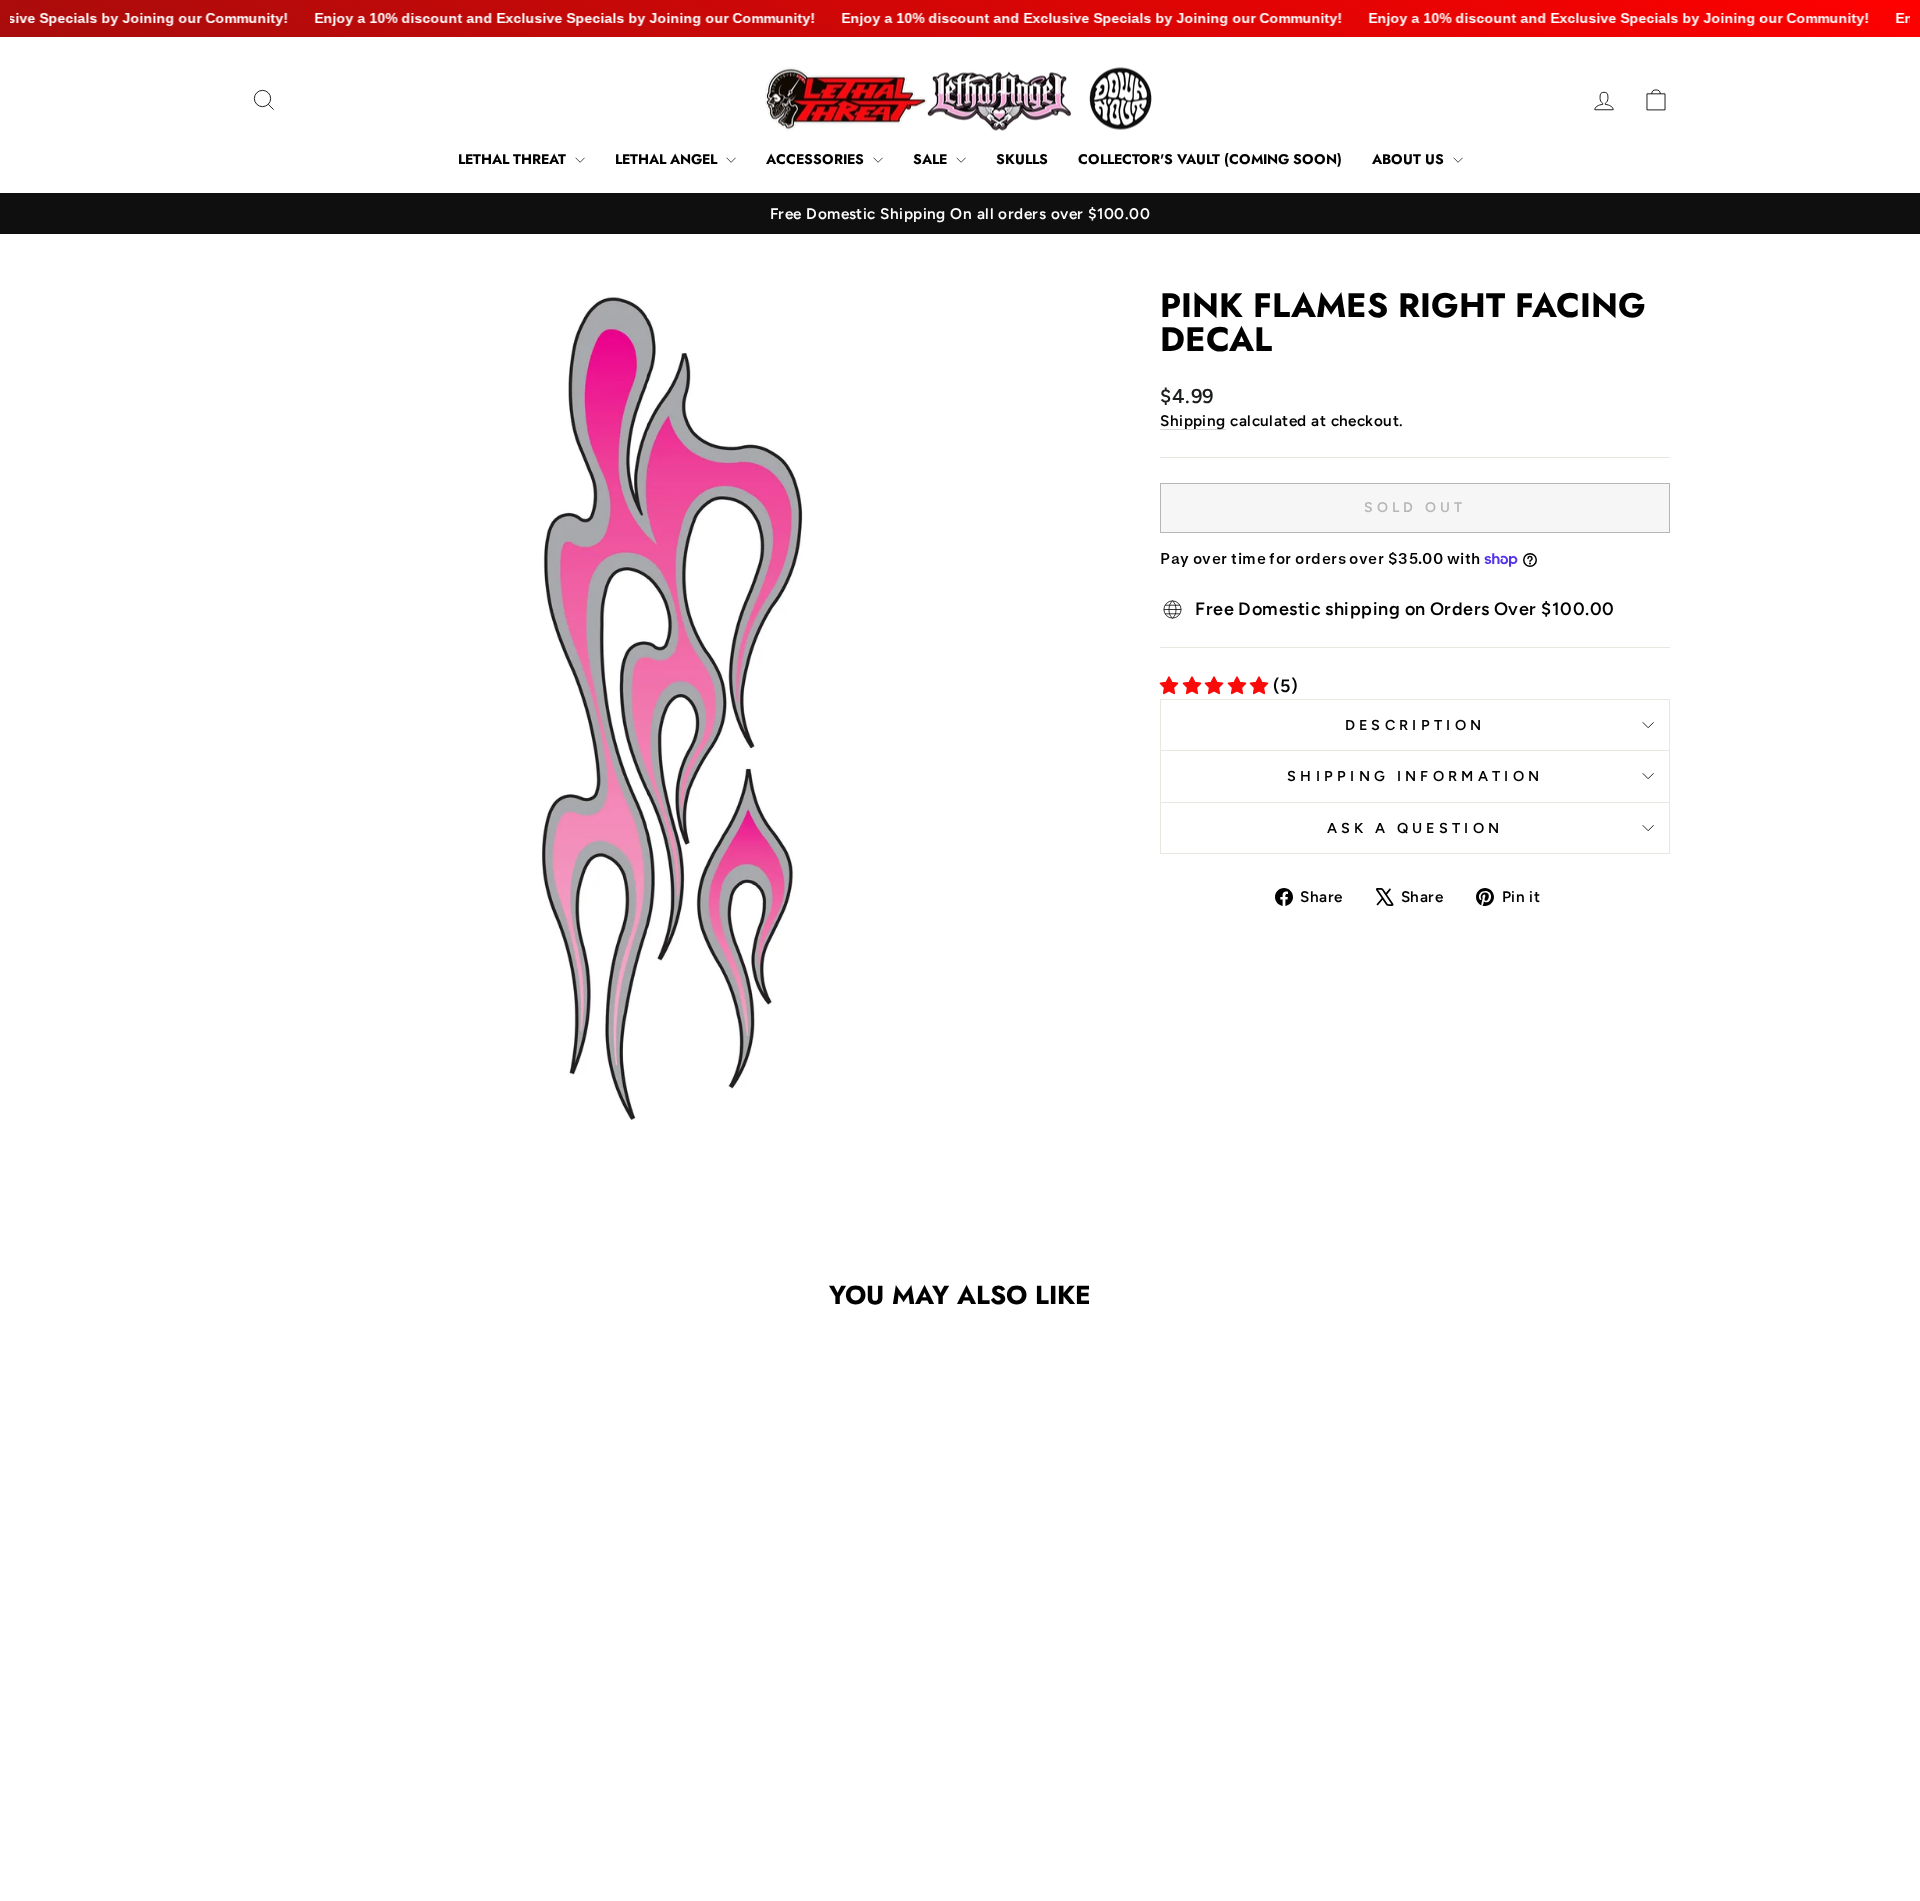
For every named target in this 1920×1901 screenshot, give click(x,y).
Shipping (1193, 420)
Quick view (419, 1672)
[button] (406, 1752)
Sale (932, 159)
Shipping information (1415, 776)
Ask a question (1415, 828)
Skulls (1022, 159)
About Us (1410, 159)
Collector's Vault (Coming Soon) (1210, 159)
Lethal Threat (514, 159)
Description (1415, 725)
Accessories (817, 159)
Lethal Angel (668, 159)
